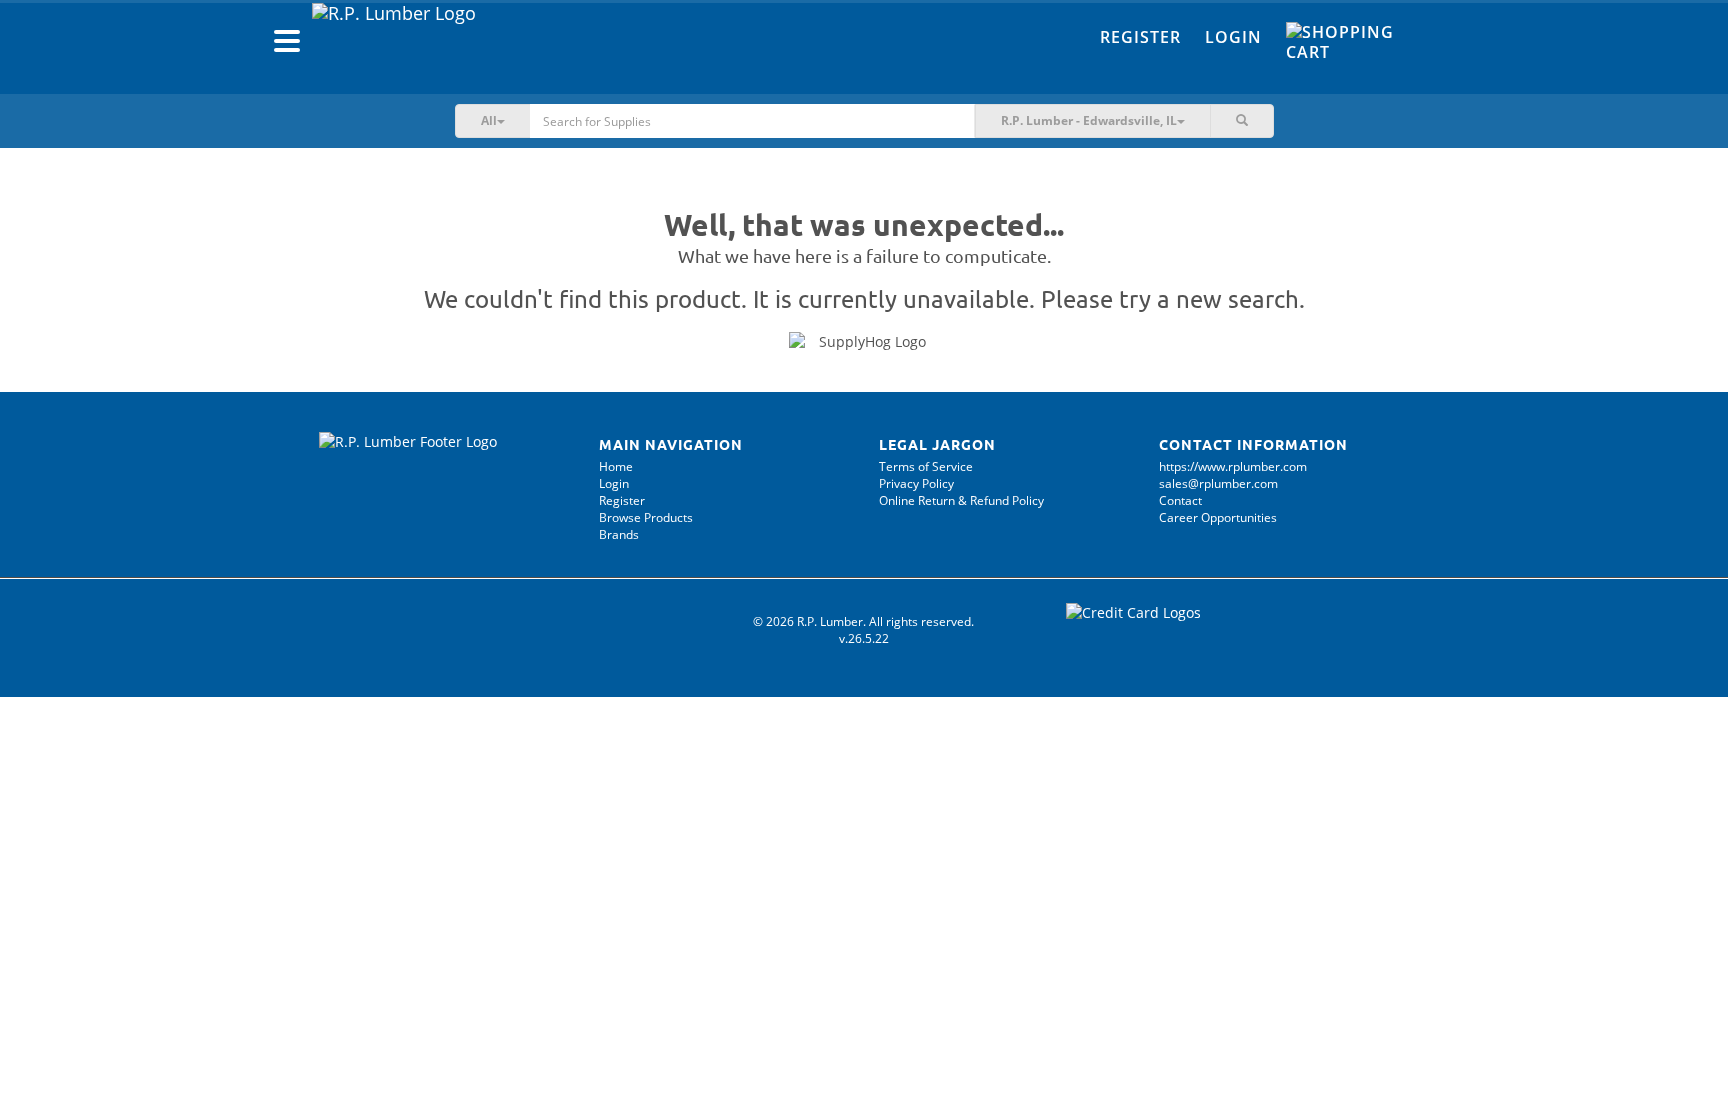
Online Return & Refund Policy (961, 500)
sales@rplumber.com (1218, 483)
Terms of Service (926, 466)
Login (1233, 37)
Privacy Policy (916, 483)
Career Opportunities (1218, 517)
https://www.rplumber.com (1233, 466)
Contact (1180, 500)
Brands (619, 534)
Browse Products (646, 517)
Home (616, 466)
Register (1140, 37)
